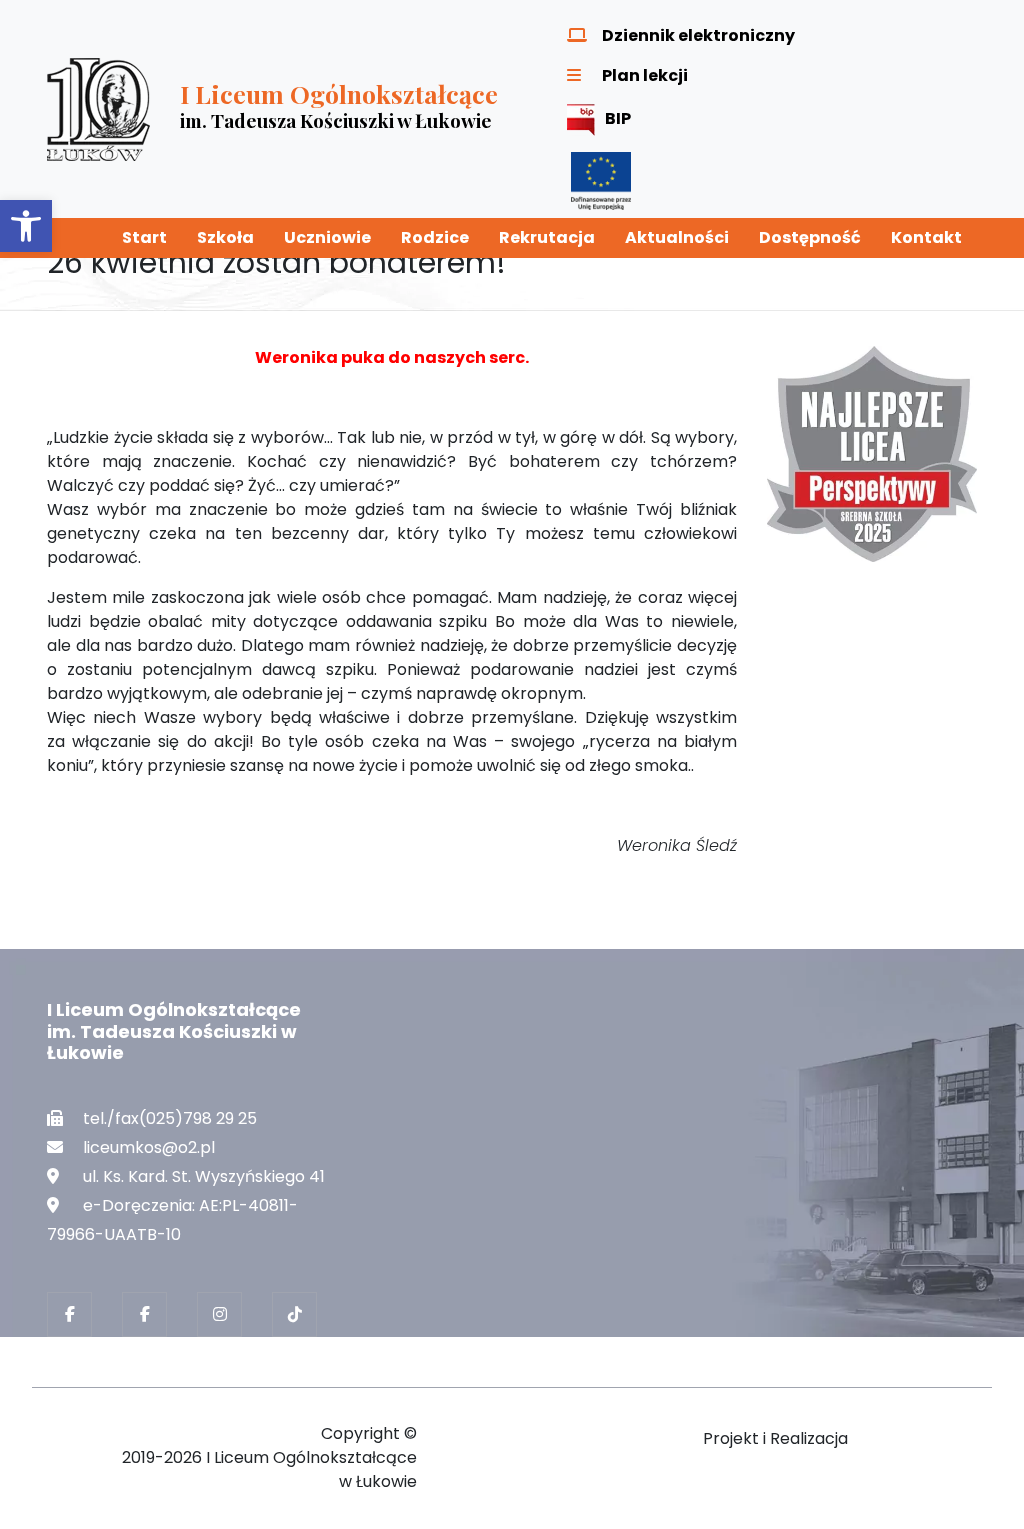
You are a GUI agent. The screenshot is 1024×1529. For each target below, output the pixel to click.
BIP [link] (618, 118)
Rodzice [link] (435, 237)
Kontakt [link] (926, 237)
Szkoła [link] (225, 237)
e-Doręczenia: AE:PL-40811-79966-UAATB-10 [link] (172, 1220)
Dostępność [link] (810, 237)
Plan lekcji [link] (645, 75)
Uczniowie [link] (327, 237)
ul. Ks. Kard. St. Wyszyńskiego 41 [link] (204, 1176)
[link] (26, 226)
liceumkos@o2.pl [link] (149, 1147)
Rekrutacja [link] (547, 237)
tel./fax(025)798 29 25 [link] (170, 1118)
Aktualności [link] (677, 237)
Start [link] (144, 237)
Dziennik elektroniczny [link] (698, 35)
